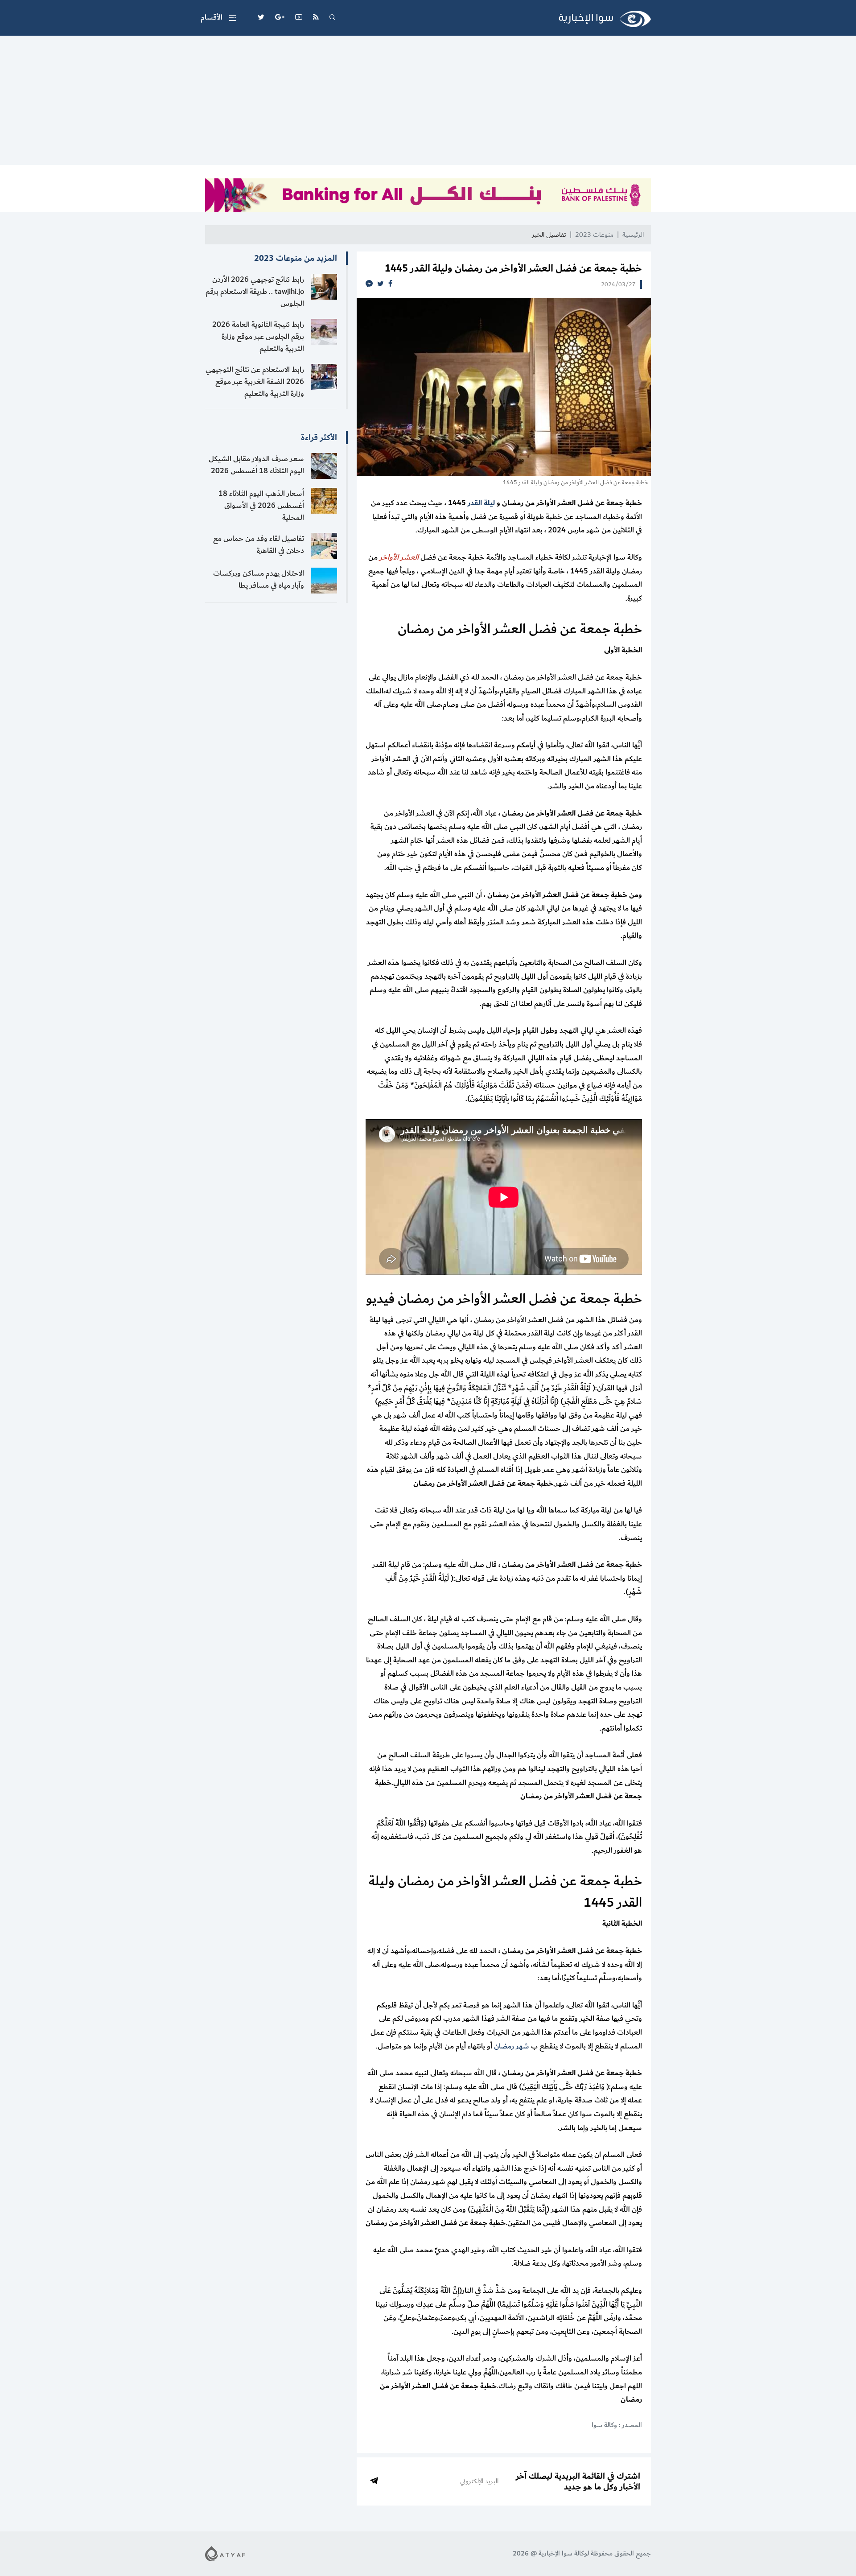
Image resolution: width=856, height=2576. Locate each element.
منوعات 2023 (594, 235)
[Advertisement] (428, 103)
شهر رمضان (512, 2046)
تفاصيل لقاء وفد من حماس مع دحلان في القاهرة (259, 545)
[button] (218, 18)
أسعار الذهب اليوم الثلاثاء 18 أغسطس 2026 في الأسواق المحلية (261, 506)
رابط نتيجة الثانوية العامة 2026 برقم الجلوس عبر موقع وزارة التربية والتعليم (258, 337)
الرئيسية (633, 235)
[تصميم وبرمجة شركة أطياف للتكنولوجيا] (225, 2553)
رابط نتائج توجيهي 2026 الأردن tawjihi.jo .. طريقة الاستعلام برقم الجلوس (255, 292)
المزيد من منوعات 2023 (296, 258)
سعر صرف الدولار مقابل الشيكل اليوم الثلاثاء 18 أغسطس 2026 (256, 465)
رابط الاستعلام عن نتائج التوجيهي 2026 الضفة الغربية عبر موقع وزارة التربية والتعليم (255, 382)
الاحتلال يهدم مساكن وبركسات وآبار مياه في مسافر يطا (259, 579)
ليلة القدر (481, 503)
